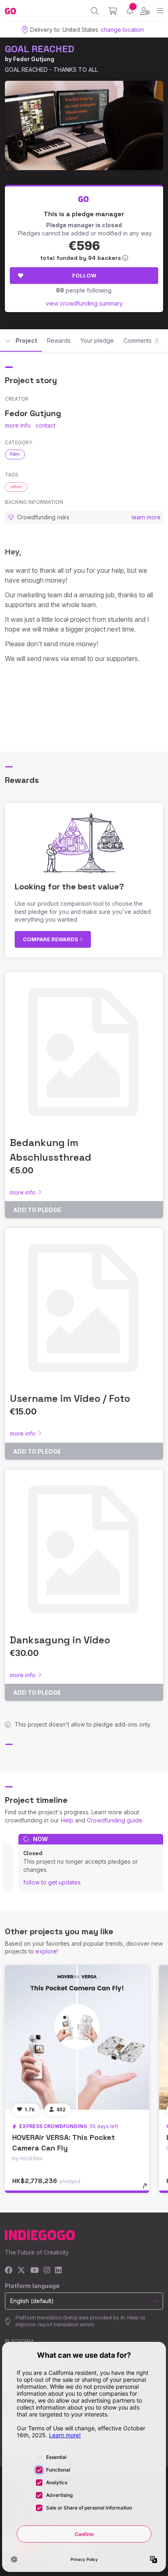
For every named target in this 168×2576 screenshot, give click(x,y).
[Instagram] (47, 2271)
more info (18, 425)
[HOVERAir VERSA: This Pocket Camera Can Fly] (77, 2037)
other (16, 487)
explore (46, 1951)
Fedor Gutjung (34, 59)
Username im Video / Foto (70, 1398)
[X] (21, 2271)
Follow (84, 275)
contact (45, 425)
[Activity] (130, 11)
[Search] (95, 11)
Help (67, 1820)
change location (122, 30)
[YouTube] (34, 2271)
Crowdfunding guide (115, 1820)
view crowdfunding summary (84, 303)
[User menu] (145, 11)
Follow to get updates (52, 1882)
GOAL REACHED (40, 49)
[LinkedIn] (58, 2271)
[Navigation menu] (160, 11)
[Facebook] (9, 2271)
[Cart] (113, 11)
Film (15, 454)
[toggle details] (147, 2189)
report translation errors (66, 2324)
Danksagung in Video (60, 1640)
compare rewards (51, 939)
